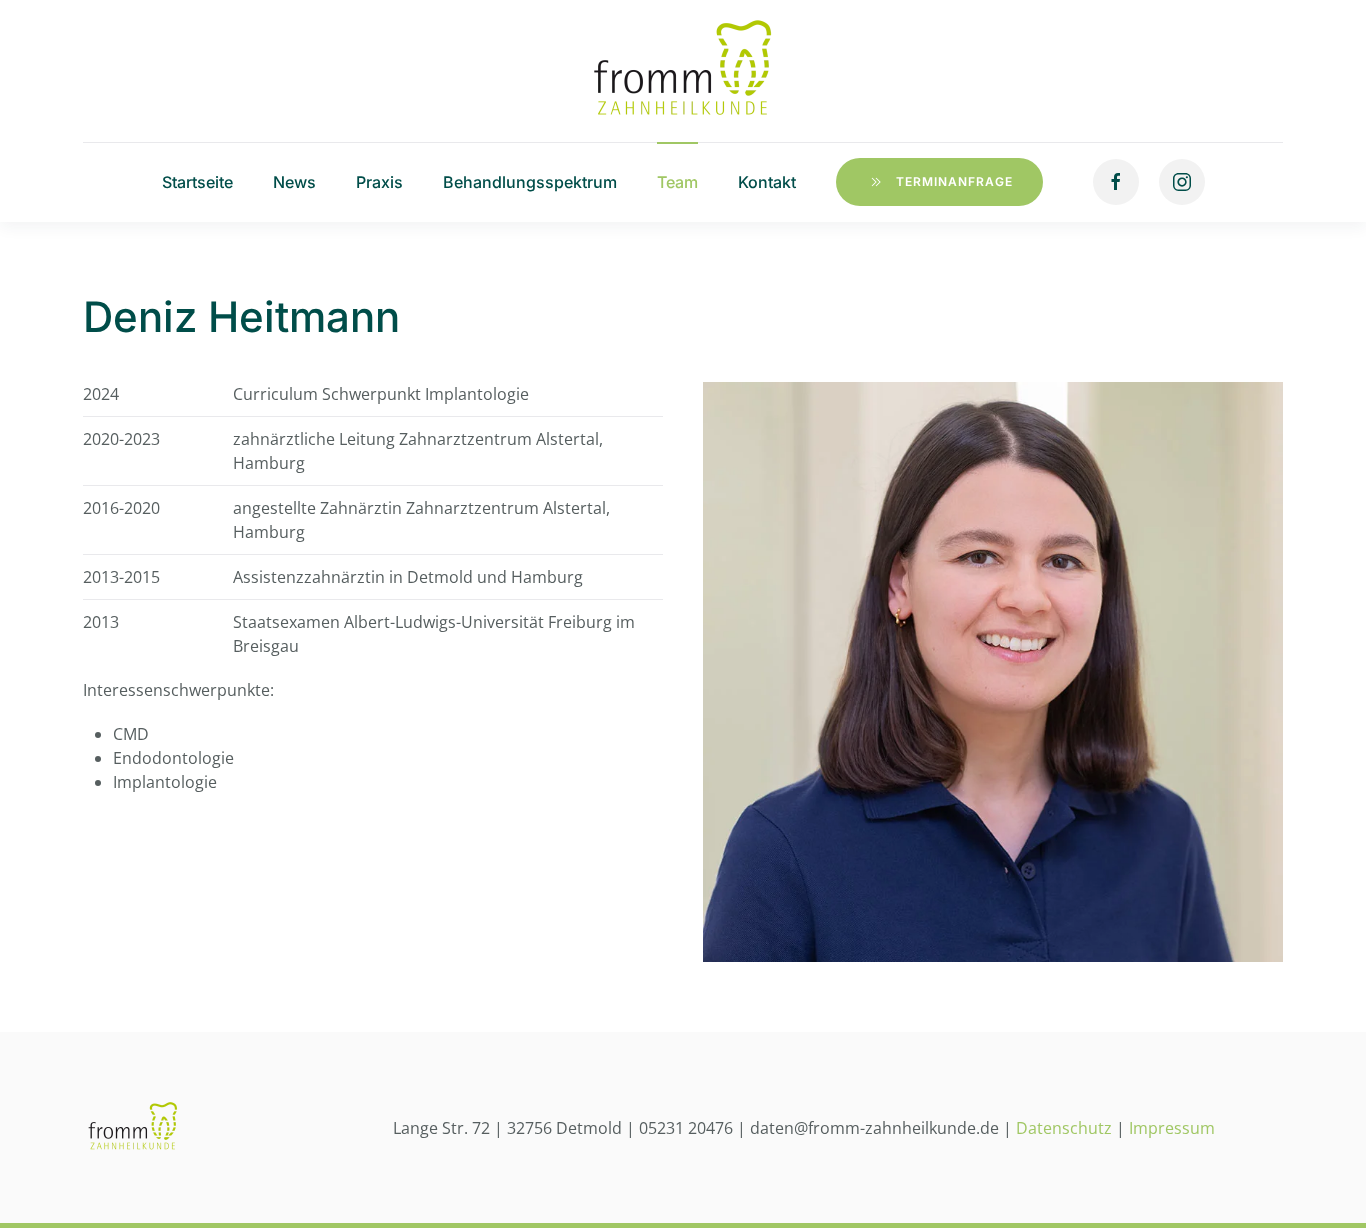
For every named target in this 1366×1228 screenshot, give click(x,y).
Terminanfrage (954, 181)
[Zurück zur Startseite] (683, 71)
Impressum (1172, 1128)
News (294, 182)
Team (677, 182)
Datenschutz (1064, 1128)
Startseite (197, 182)
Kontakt (767, 182)
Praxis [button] (379, 182)
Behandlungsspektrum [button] (530, 182)
